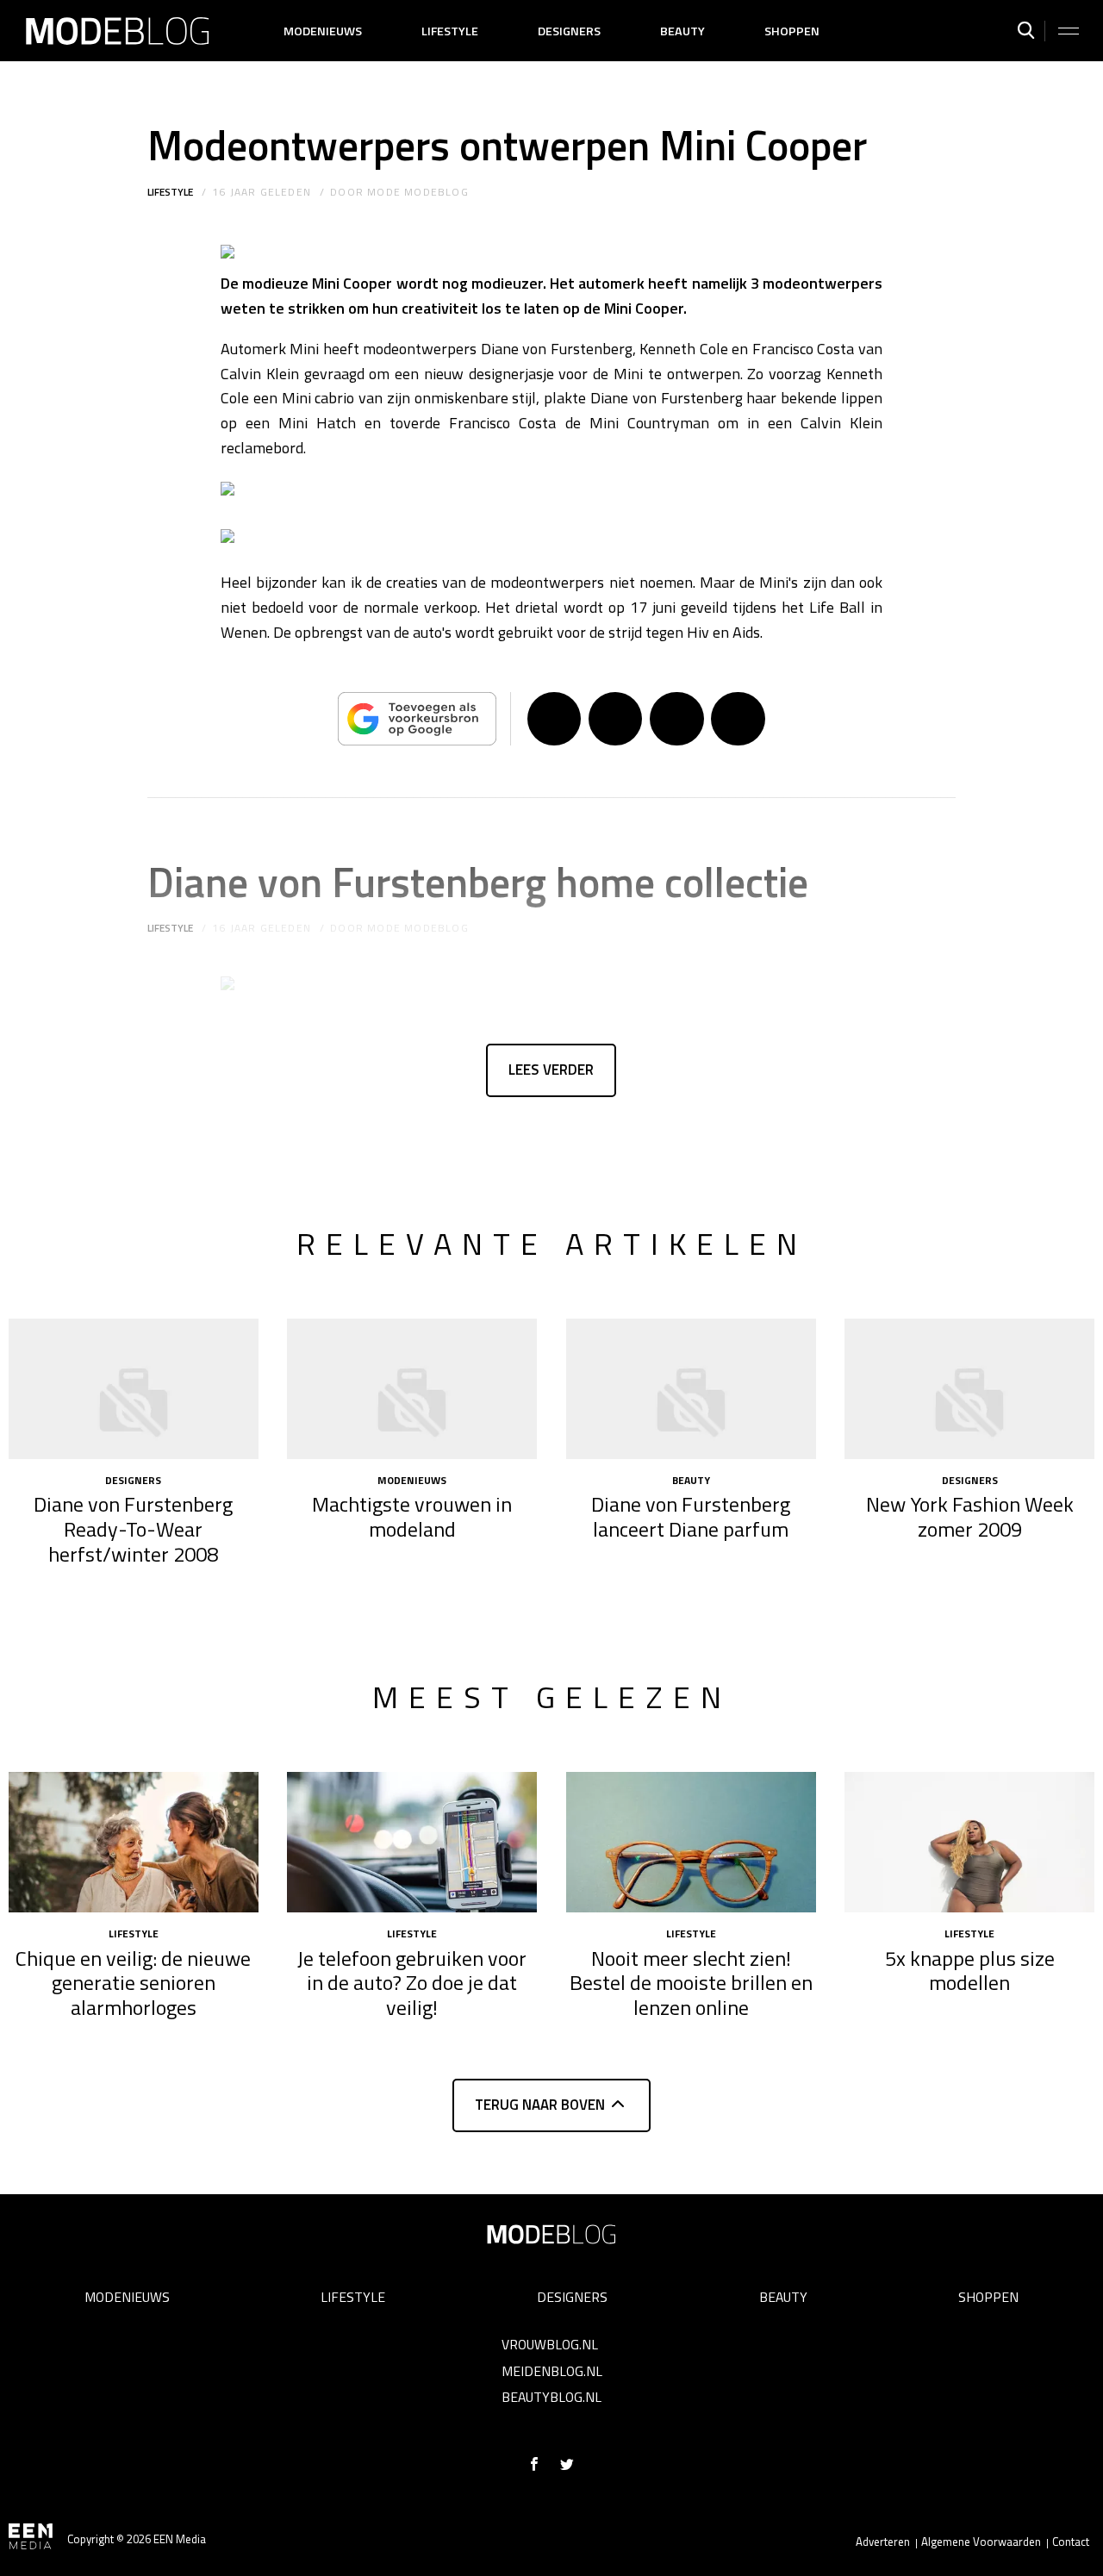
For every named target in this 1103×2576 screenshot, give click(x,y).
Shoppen (792, 31)
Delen (554, 719)
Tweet (615, 719)
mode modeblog (418, 192)
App (738, 719)
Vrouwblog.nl (550, 2344)
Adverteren (883, 2542)
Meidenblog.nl (552, 2371)
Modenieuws (323, 31)
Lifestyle (450, 31)
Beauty (682, 31)
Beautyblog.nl (551, 2397)
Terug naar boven (540, 2105)
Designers (569, 31)
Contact (1071, 2542)
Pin (676, 719)
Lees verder (551, 1070)
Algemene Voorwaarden (981, 2542)
